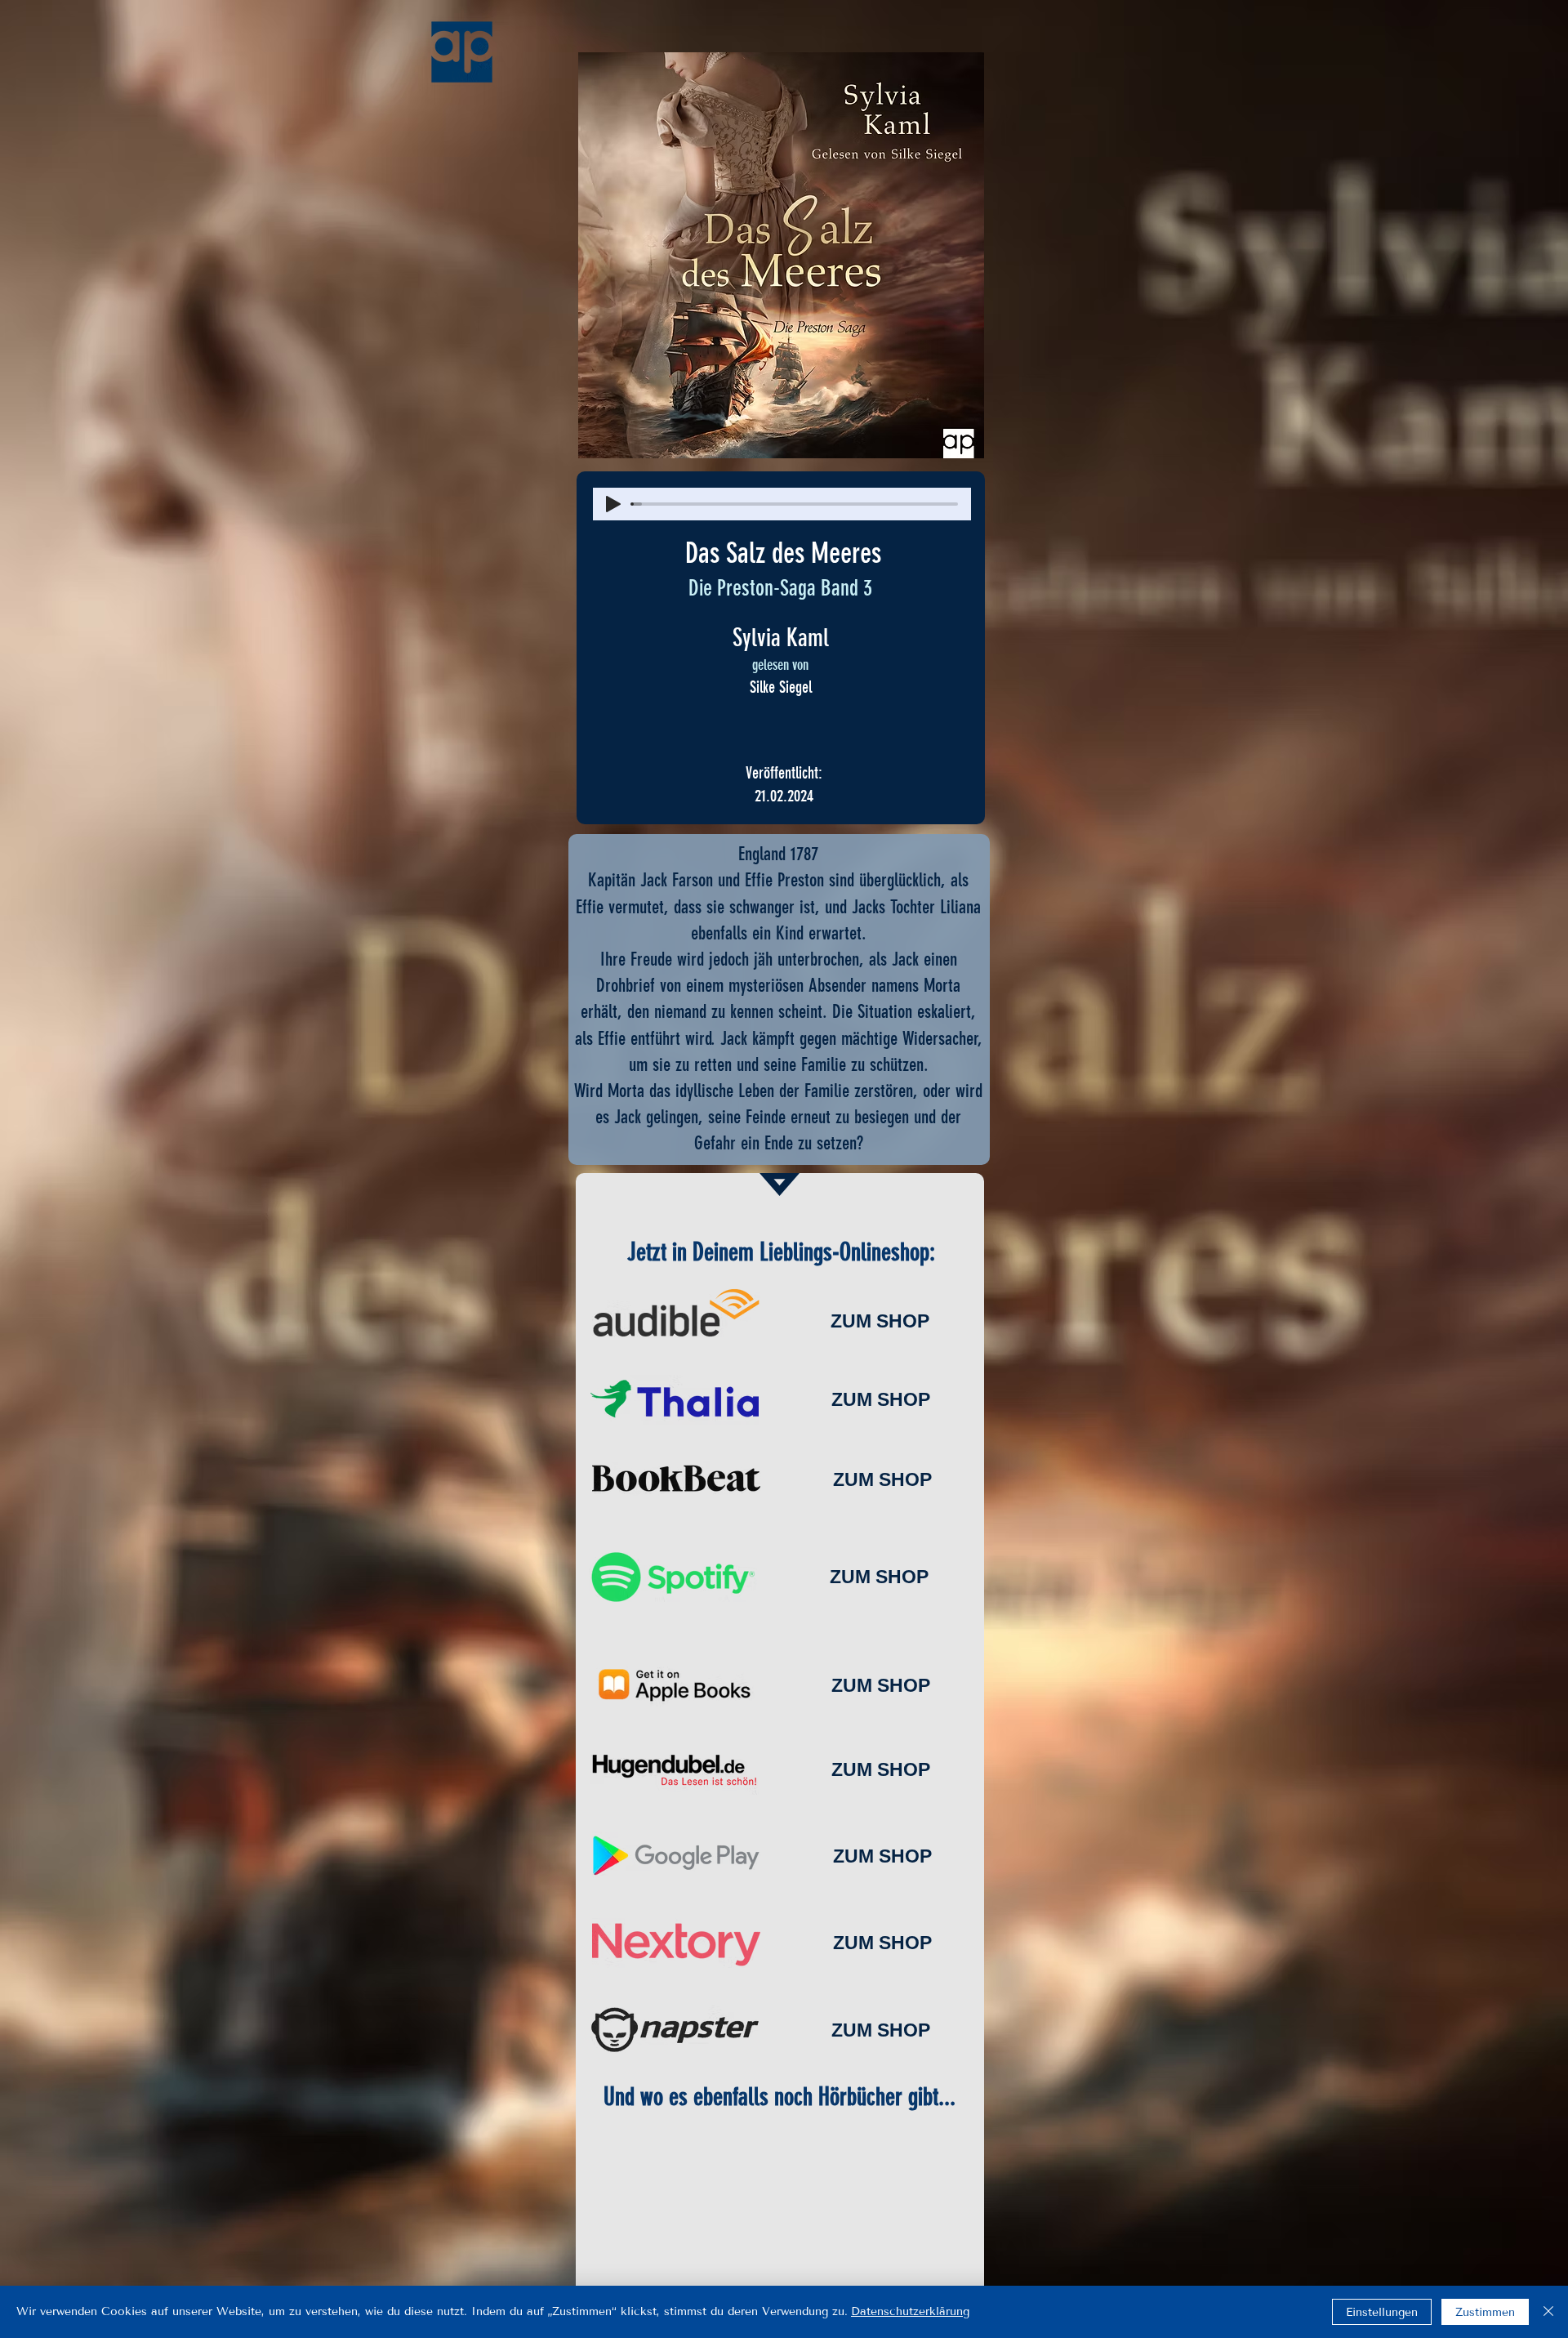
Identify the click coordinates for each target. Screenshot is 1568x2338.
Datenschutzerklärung (910, 2311)
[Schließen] (1548, 2312)
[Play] (613, 504)
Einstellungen (1382, 2312)
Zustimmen (1485, 2312)
